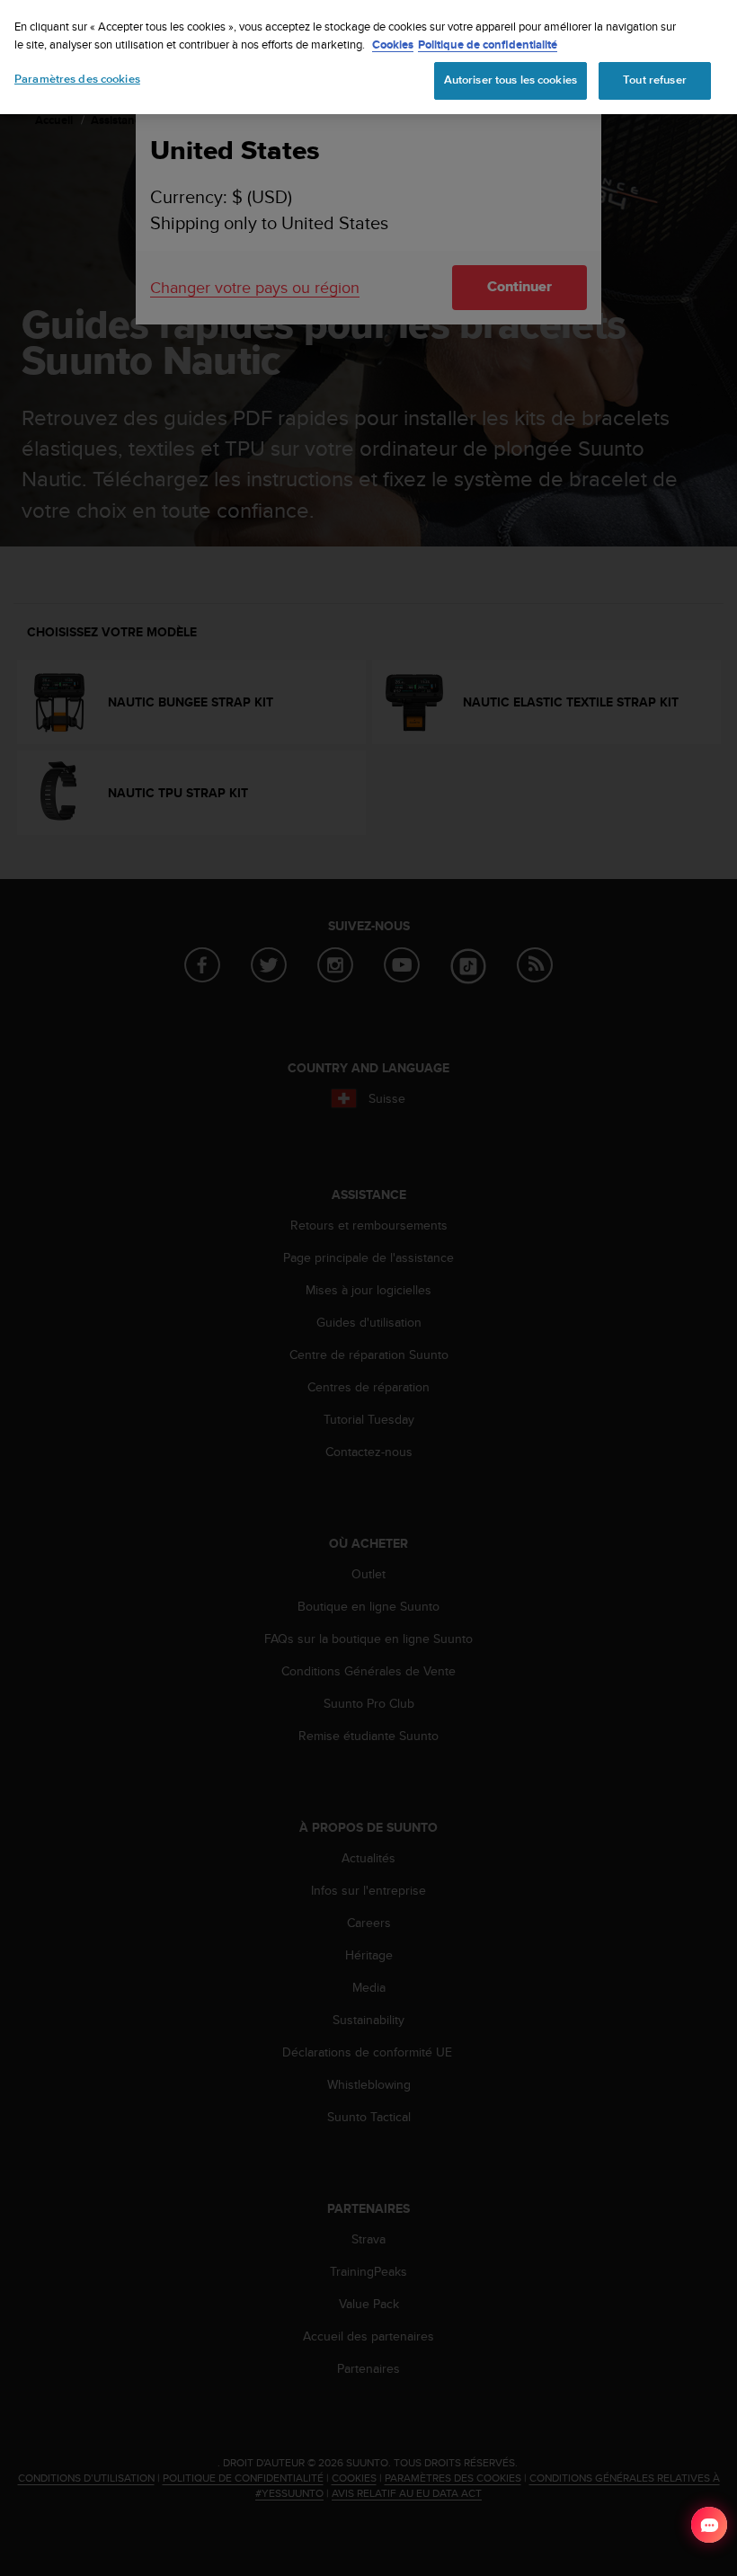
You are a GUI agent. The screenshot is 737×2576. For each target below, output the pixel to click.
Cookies (393, 44)
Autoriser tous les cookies (511, 80)
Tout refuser (655, 80)
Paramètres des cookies (77, 79)
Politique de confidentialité (488, 44)
